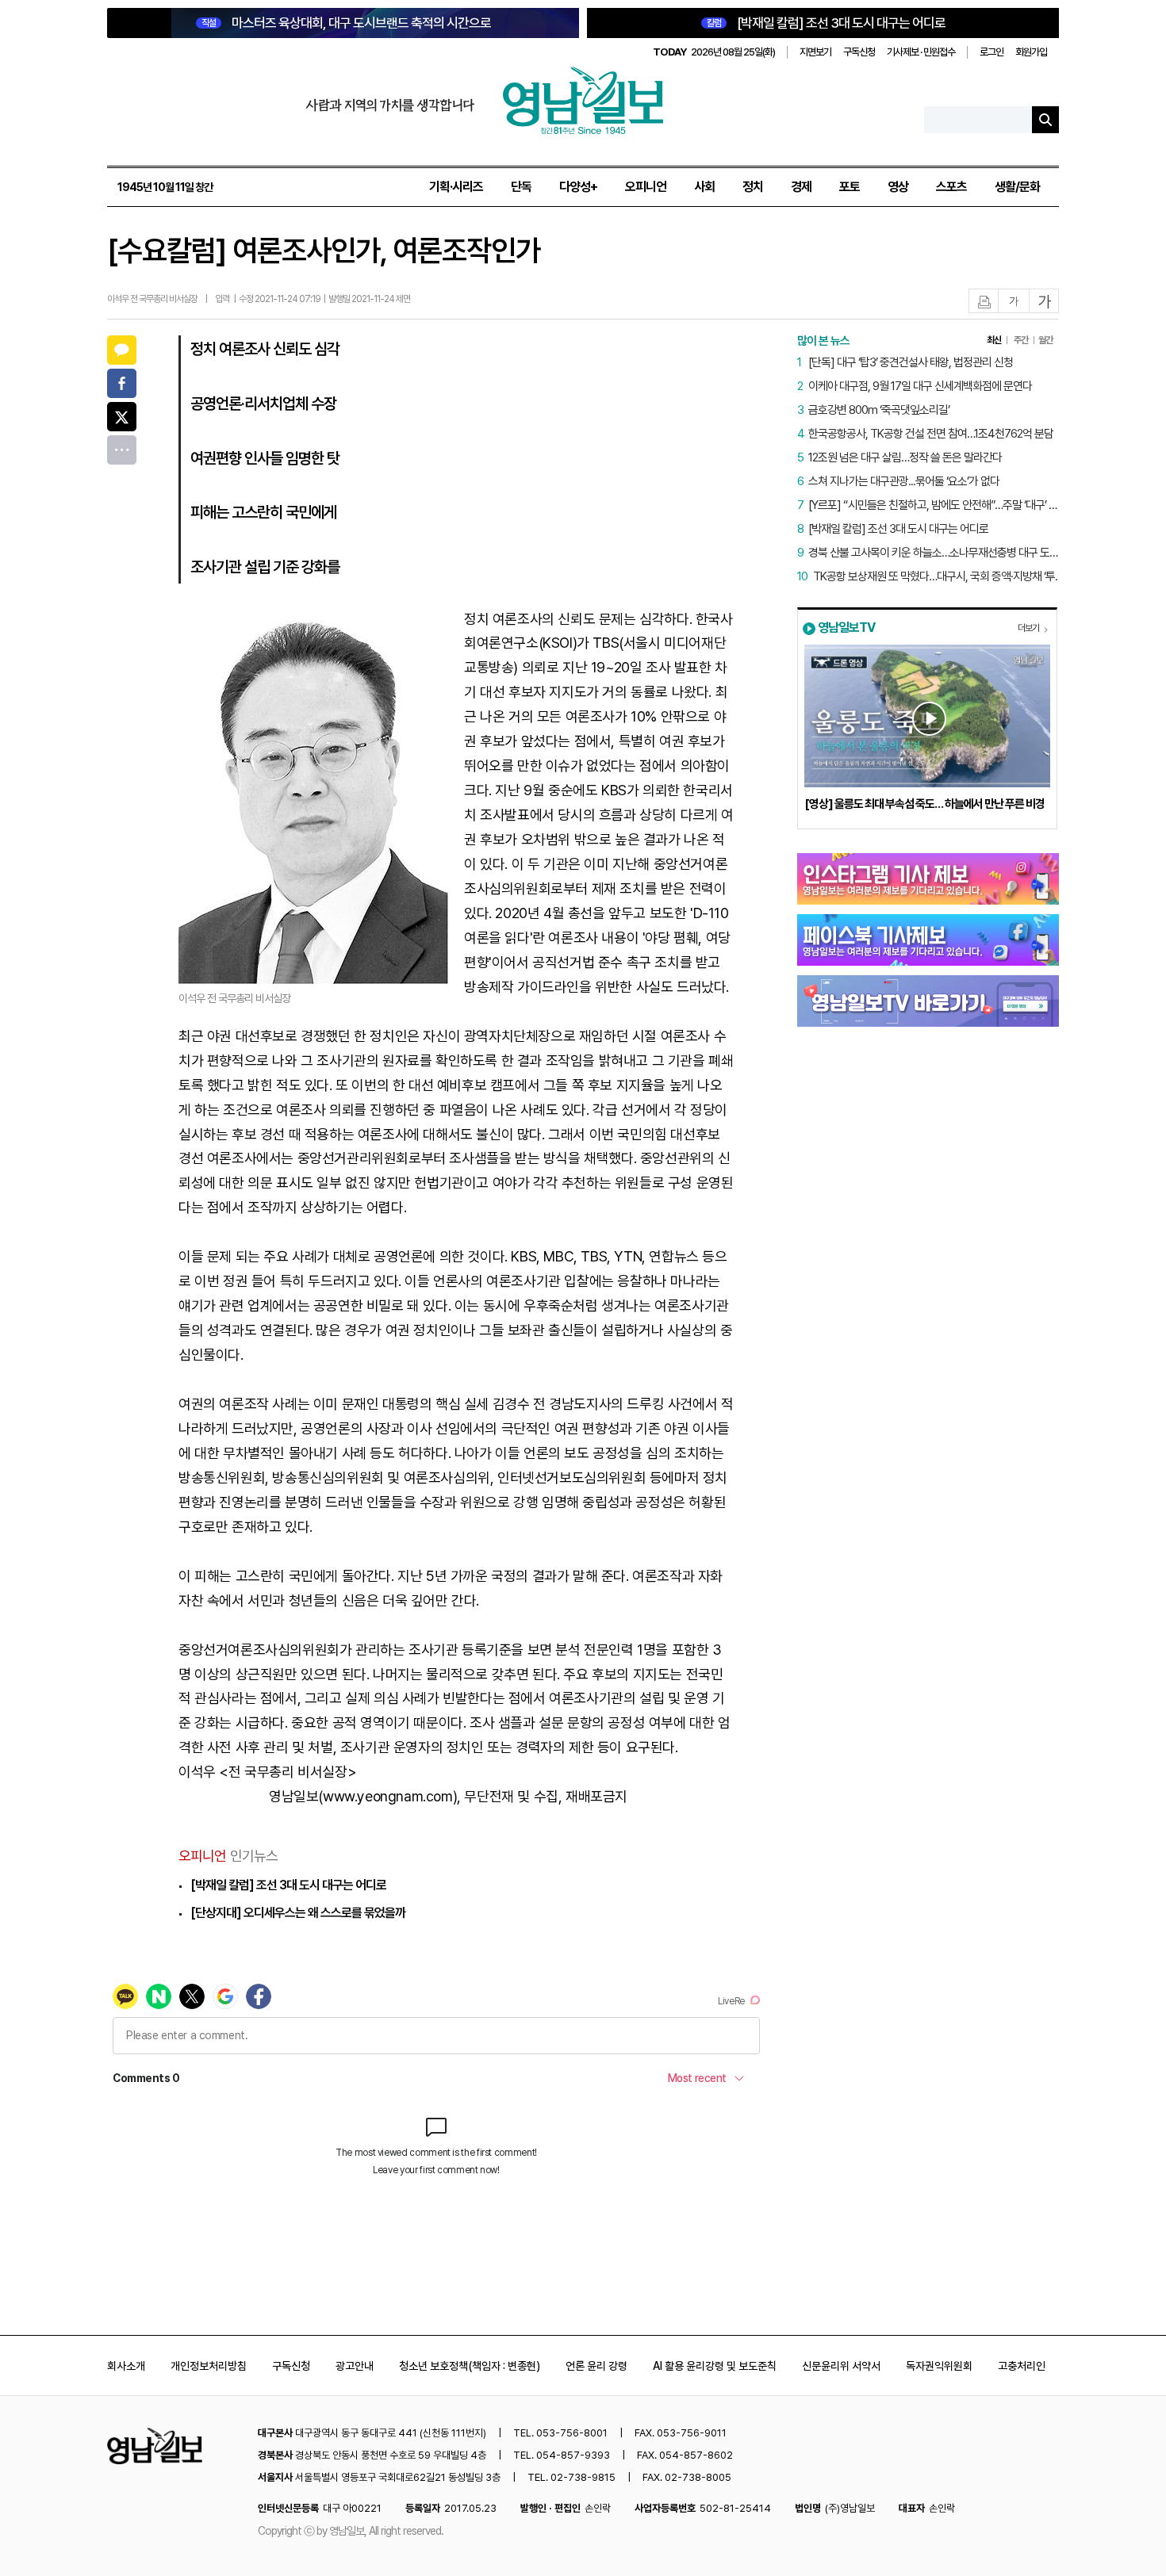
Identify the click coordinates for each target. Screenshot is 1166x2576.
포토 (850, 187)
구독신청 (859, 52)
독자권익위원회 (939, 2366)
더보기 (1028, 628)
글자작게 (1014, 302)
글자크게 (1045, 302)
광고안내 (355, 2366)
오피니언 (646, 187)
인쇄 (984, 302)
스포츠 (951, 187)
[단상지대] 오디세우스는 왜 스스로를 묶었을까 (298, 1913)
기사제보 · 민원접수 (921, 52)
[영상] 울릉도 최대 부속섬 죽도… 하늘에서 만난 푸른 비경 (924, 804)
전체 (122, 450)
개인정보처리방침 (209, 2366)
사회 (704, 187)
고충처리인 (1022, 2366)
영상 (898, 187)
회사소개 (126, 2366)
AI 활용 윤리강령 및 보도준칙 (715, 2366)
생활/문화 (1017, 187)
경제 (801, 187)
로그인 (991, 52)
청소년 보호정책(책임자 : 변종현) (470, 2366)
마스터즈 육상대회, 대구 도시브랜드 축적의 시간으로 (346, 23)
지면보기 (815, 52)
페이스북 (122, 383)
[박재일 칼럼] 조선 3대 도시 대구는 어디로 (826, 23)
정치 (753, 187)
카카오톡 (122, 350)
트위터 (122, 417)
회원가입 (1031, 52)
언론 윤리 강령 (596, 2366)
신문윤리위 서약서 (841, 2366)
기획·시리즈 (456, 187)
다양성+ (578, 187)
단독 (521, 187)
